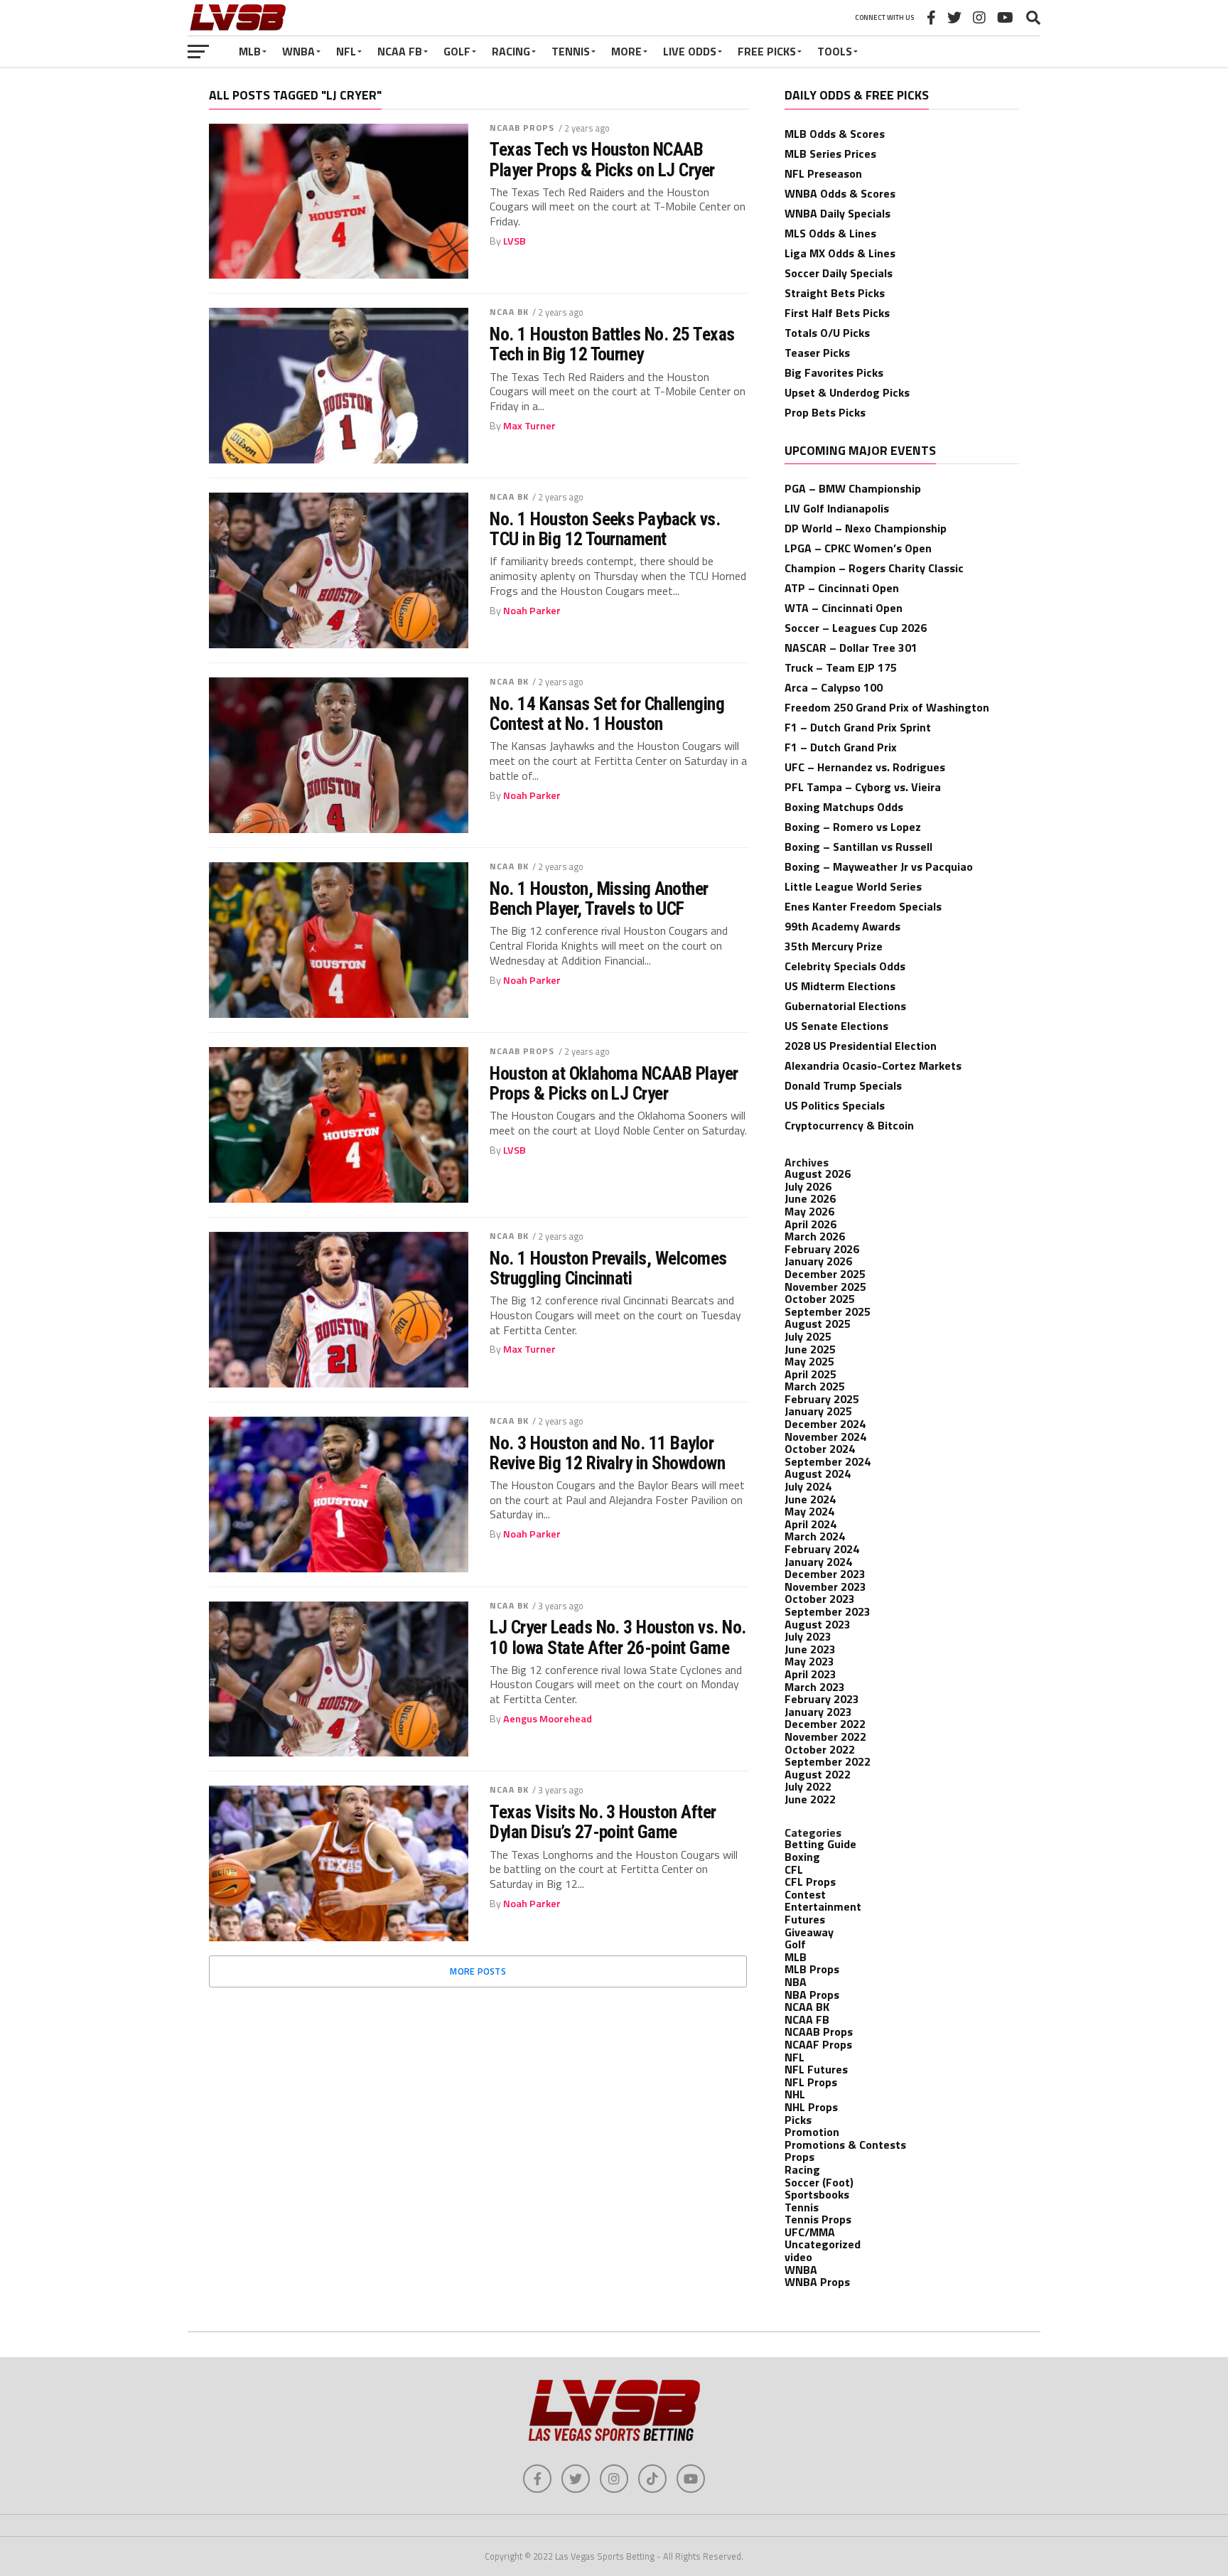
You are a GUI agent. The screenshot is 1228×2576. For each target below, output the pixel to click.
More (626, 51)
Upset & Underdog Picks (847, 392)
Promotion (812, 2132)
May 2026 (809, 1211)
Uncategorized (823, 2244)
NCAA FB (400, 51)
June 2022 (810, 1799)
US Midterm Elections (840, 986)
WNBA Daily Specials (837, 213)
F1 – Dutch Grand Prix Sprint (858, 727)
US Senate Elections (836, 1026)
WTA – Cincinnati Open (844, 608)
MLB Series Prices (830, 154)
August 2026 (818, 1174)
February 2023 (822, 1699)
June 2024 (810, 1499)
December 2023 (825, 1574)
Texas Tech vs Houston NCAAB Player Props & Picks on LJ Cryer (602, 159)
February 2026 (822, 1249)
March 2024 (815, 1536)
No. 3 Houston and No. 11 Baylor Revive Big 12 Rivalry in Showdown (607, 1453)
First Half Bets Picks (837, 313)
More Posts (478, 1971)
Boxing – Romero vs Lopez (853, 827)
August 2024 (818, 1474)
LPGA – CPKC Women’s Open (858, 548)
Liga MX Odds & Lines (840, 253)
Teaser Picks (817, 353)
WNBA (298, 51)
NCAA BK (509, 312)
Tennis (571, 51)
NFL (346, 51)
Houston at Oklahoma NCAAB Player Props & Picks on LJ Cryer (614, 1083)
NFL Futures (816, 2069)
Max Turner (529, 426)
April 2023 (810, 1674)
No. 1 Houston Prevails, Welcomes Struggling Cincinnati (608, 1268)
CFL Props (810, 1882)
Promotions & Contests (845, 2145)
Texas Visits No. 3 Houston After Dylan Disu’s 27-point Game (603, 1822)
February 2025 (822, 1399)
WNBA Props (817, 2282)
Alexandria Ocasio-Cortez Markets (873, 1066)
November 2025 (825, 1287)
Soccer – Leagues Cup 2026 (856, 628)
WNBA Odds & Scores (840, 193)
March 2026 (815, 1236)
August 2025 (818, 1324)
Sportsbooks (817, 2194)
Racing (511, 51)
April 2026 (810, 1224)
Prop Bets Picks (825, 412)
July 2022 (808, 1786)
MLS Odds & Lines (830, 233)
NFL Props (811, 2082)
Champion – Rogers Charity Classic (874, 568)
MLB (250, 51)
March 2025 (815, 1386)
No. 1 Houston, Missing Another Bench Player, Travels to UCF (599, 898)
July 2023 (808, 1636)
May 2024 (809, 1511)
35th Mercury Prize (834, 946)
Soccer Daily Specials (839, 273)
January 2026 (818, 1261)
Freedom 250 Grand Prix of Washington (887, 707)
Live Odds (690, 51)
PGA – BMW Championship (853, 488)
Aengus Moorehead (548, 1719)
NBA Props (812, 1995)
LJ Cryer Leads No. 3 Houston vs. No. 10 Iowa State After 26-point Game (618, 1637)
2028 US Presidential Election (861, 1046)
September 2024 (828, 1461)
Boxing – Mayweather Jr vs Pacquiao (879, 866)
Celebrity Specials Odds (845, 966)
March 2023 (815, 1687)
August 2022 (818, 1774)
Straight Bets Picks (835, 293)
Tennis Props (818, 2219)
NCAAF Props (818, 2044)
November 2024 (825, 1437)
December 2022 (825, 1724)
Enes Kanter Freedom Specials (863, 906)
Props (799, 2157)
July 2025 (808, 1336)
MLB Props (812, 1969)
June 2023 (810, 1649)
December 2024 (825, 1424)
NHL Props (811, 2107)
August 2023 (818, 1624)
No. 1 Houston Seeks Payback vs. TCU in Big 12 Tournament (605, 529)
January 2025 (818, 1411)
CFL (794, 1869)
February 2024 (822, 1549)
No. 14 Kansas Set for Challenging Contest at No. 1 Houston (607, 714)
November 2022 (825, 1737)
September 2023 (828, 1611)
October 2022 (820, 1749)
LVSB (515, 241)
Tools (835, 51)
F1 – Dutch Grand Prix (841, 747)
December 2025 (825, 1274)
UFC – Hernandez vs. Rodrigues (865, 767)
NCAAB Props (522, 128)
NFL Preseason (823, 173)
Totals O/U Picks (827, 333)
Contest (805, 1894)
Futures (805, 1919)
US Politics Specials (835, 1105)
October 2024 (820, 1449)
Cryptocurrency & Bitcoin (849, 1125)
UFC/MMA (810, 2232)
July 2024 (808, 1486)
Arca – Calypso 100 (834, 687)
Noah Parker (532, 611)
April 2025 (810, 1374)
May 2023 (809, 1661)
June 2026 (810, 1198)
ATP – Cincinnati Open (842, 588)
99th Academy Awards (842, 926)
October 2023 (820, 1599)
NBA (796, 1982)
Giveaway (809, 1932)
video (798, 2257)
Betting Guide (820, 1844)
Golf (457, 51)
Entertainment (823, 1906)
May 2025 (809, 1361)
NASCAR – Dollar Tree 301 (851, 648)
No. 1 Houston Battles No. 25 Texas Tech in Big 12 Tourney (612, 344)
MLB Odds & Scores (835, 134)
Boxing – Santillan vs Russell (858, 847)
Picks (798, 2120)
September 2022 (828, 1761)
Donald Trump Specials (843, 1085)
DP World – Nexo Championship (866, 528)
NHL (795, 2094)
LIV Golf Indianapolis (837, 508)
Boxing (802, 1857)
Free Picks (767, 51)
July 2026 (808, 1186)
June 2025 (810, 1349)
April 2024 (810, 1524)
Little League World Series (853, 886)
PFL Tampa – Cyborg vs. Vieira (863, 787)
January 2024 (818, 1562)
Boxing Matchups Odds (844, 807)
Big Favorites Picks (834, 372)
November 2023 (825, 1587)
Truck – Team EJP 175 (841, 667)
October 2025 (820, 1299)
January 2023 (818, 1712)
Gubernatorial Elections (845, 1006)
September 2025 (828, 1311)
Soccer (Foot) (819, 2182)
